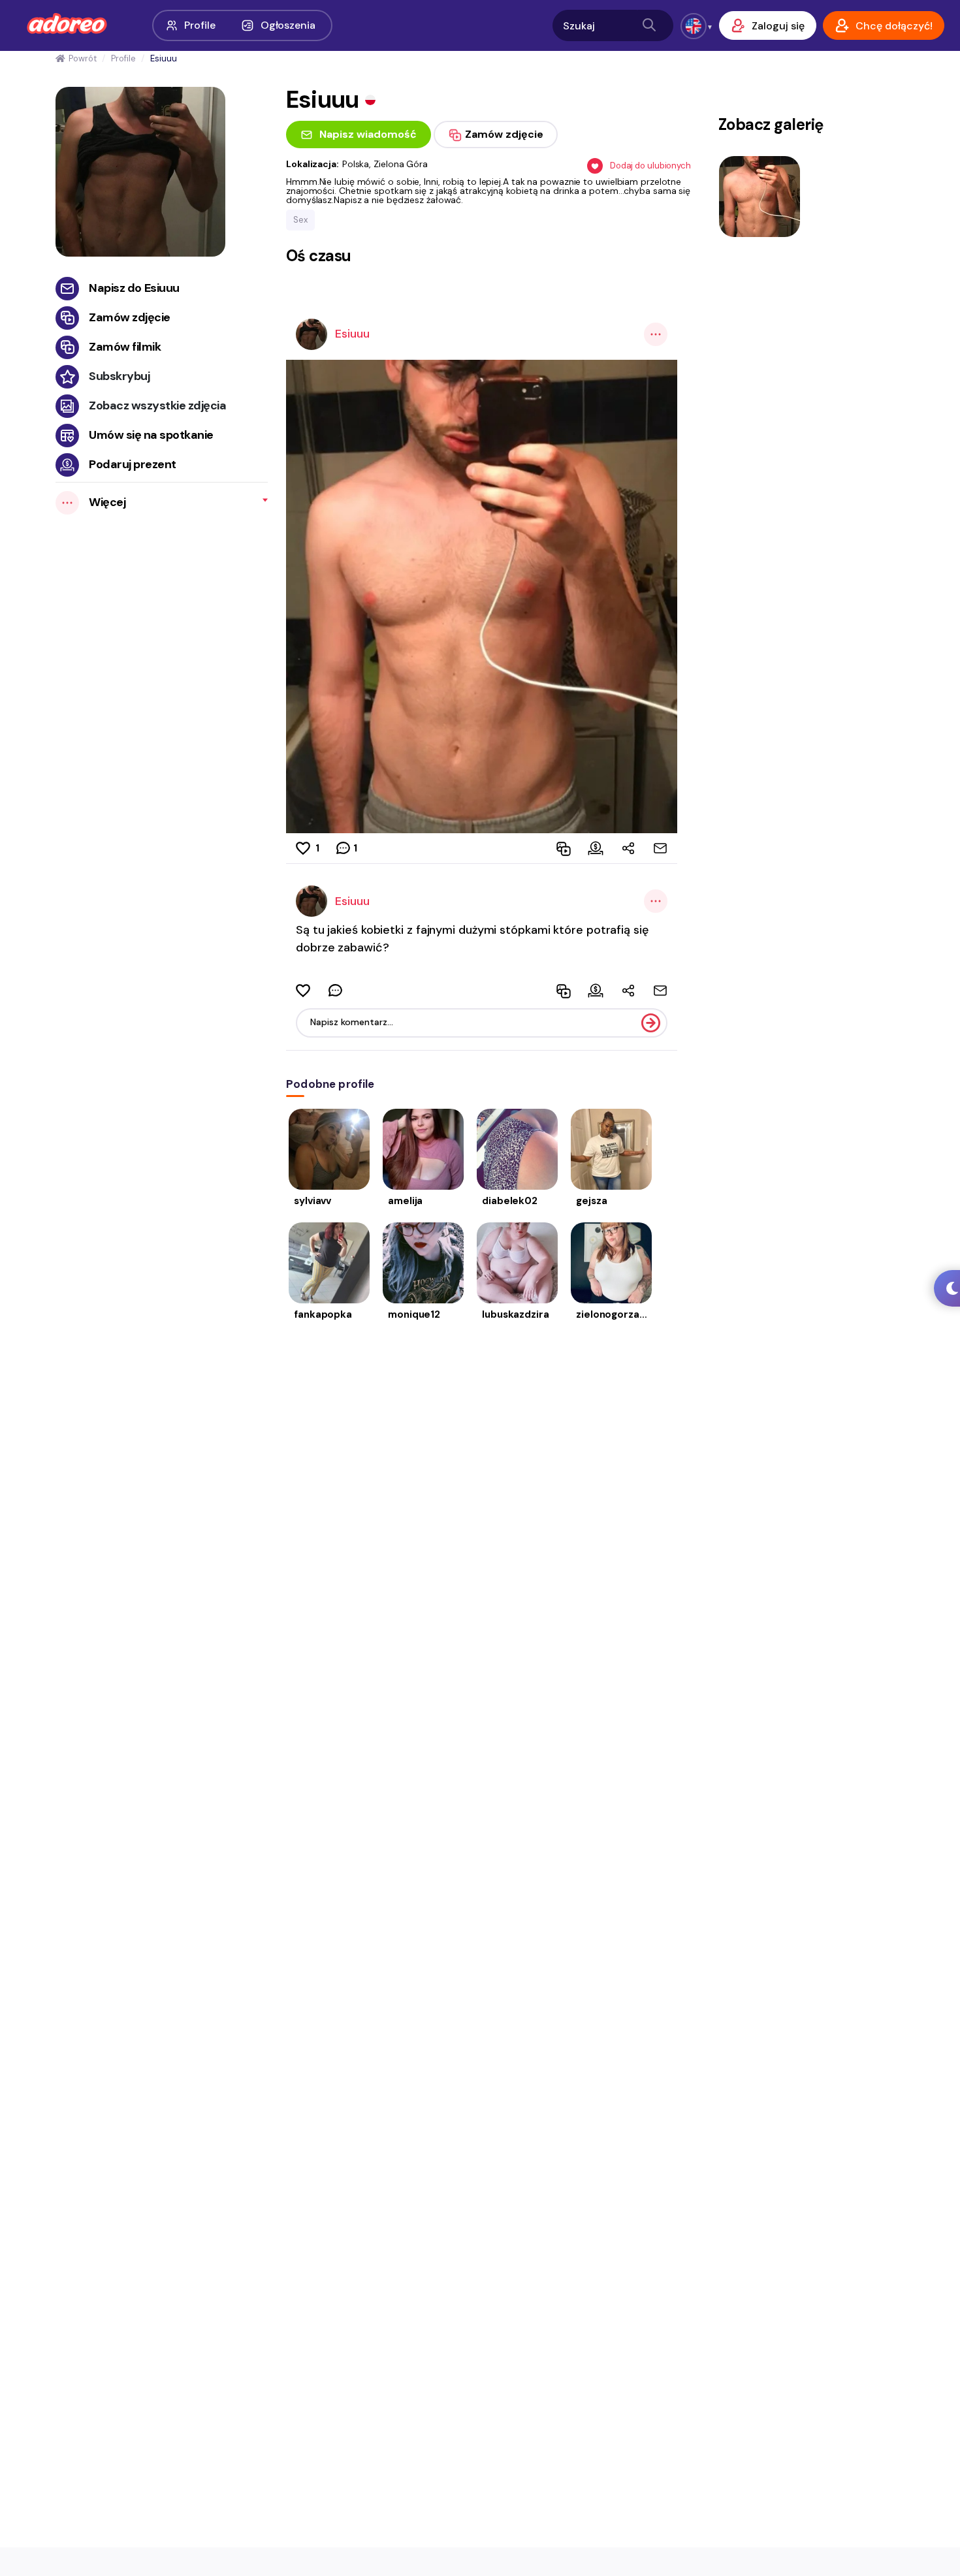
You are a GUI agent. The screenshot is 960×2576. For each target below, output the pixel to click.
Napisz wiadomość (368, 134)
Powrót (82, 58)
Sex (300, 220)
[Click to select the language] (694, 26)
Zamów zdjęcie (130, 317)
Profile (200, 25)
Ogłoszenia (288, 25)
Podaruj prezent (133, 464)
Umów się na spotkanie (151, 435)
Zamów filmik (125, 347)
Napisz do (134, 288)
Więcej (107, 502)
